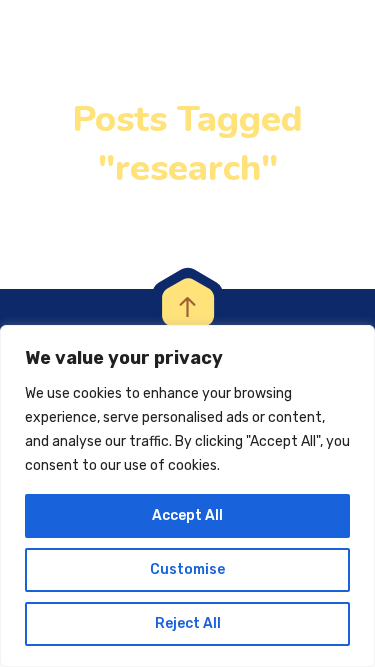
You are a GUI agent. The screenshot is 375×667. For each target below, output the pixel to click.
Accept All (187, 515)
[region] (187, 496)
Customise (187, 569)
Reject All (188, 623)
